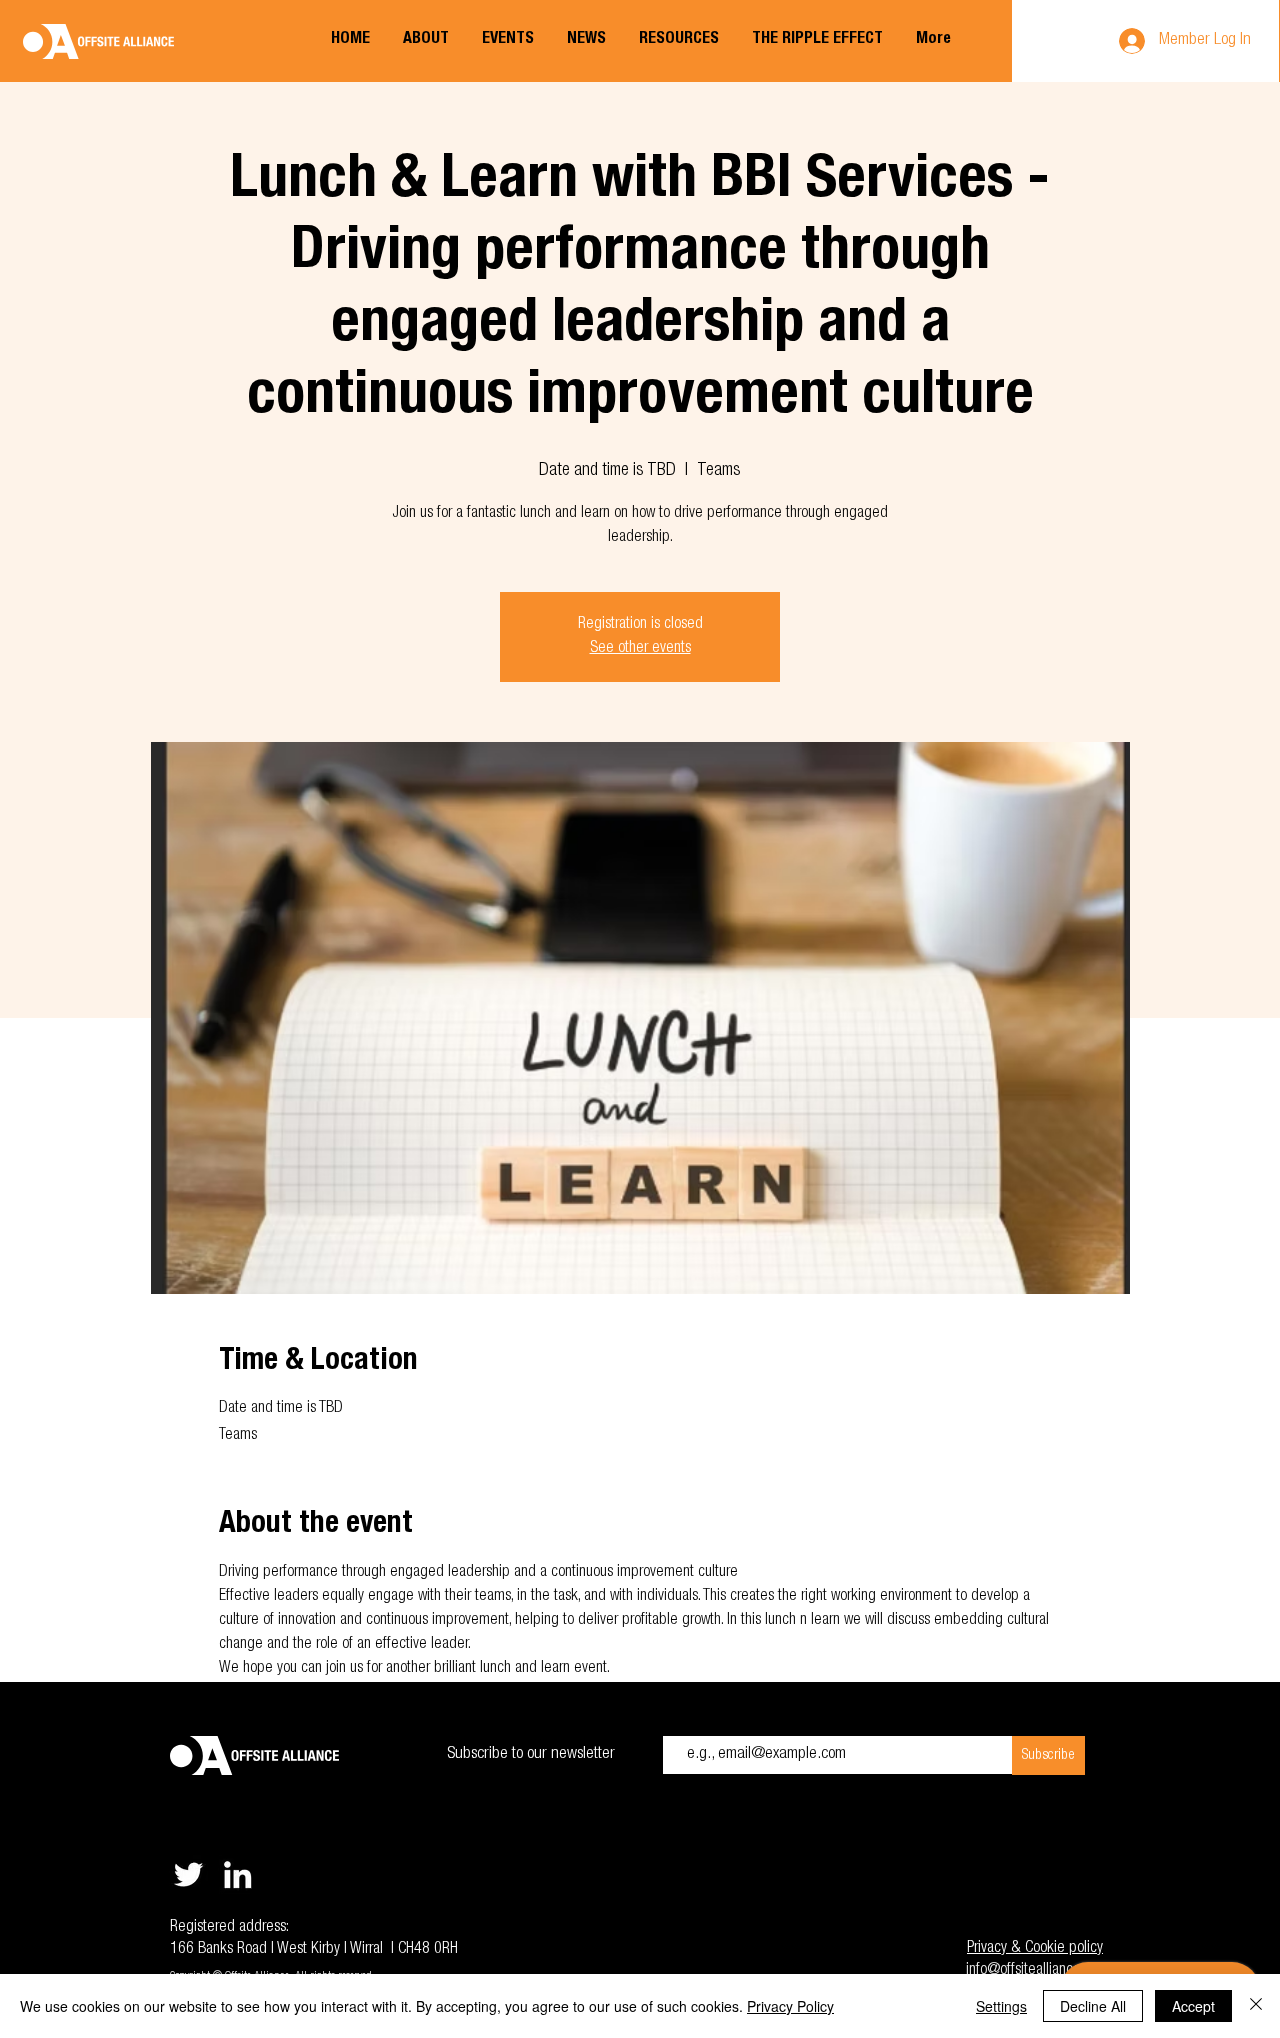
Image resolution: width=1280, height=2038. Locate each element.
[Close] (1256, 2006)
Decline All (1093, 2006)
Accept (1193, 2006)
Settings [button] (1001, 2006)
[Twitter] (188, 1874)
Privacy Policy (790, 2006)
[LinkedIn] (237, 1874)
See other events (640, 649)
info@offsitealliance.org (1034, 1971)
